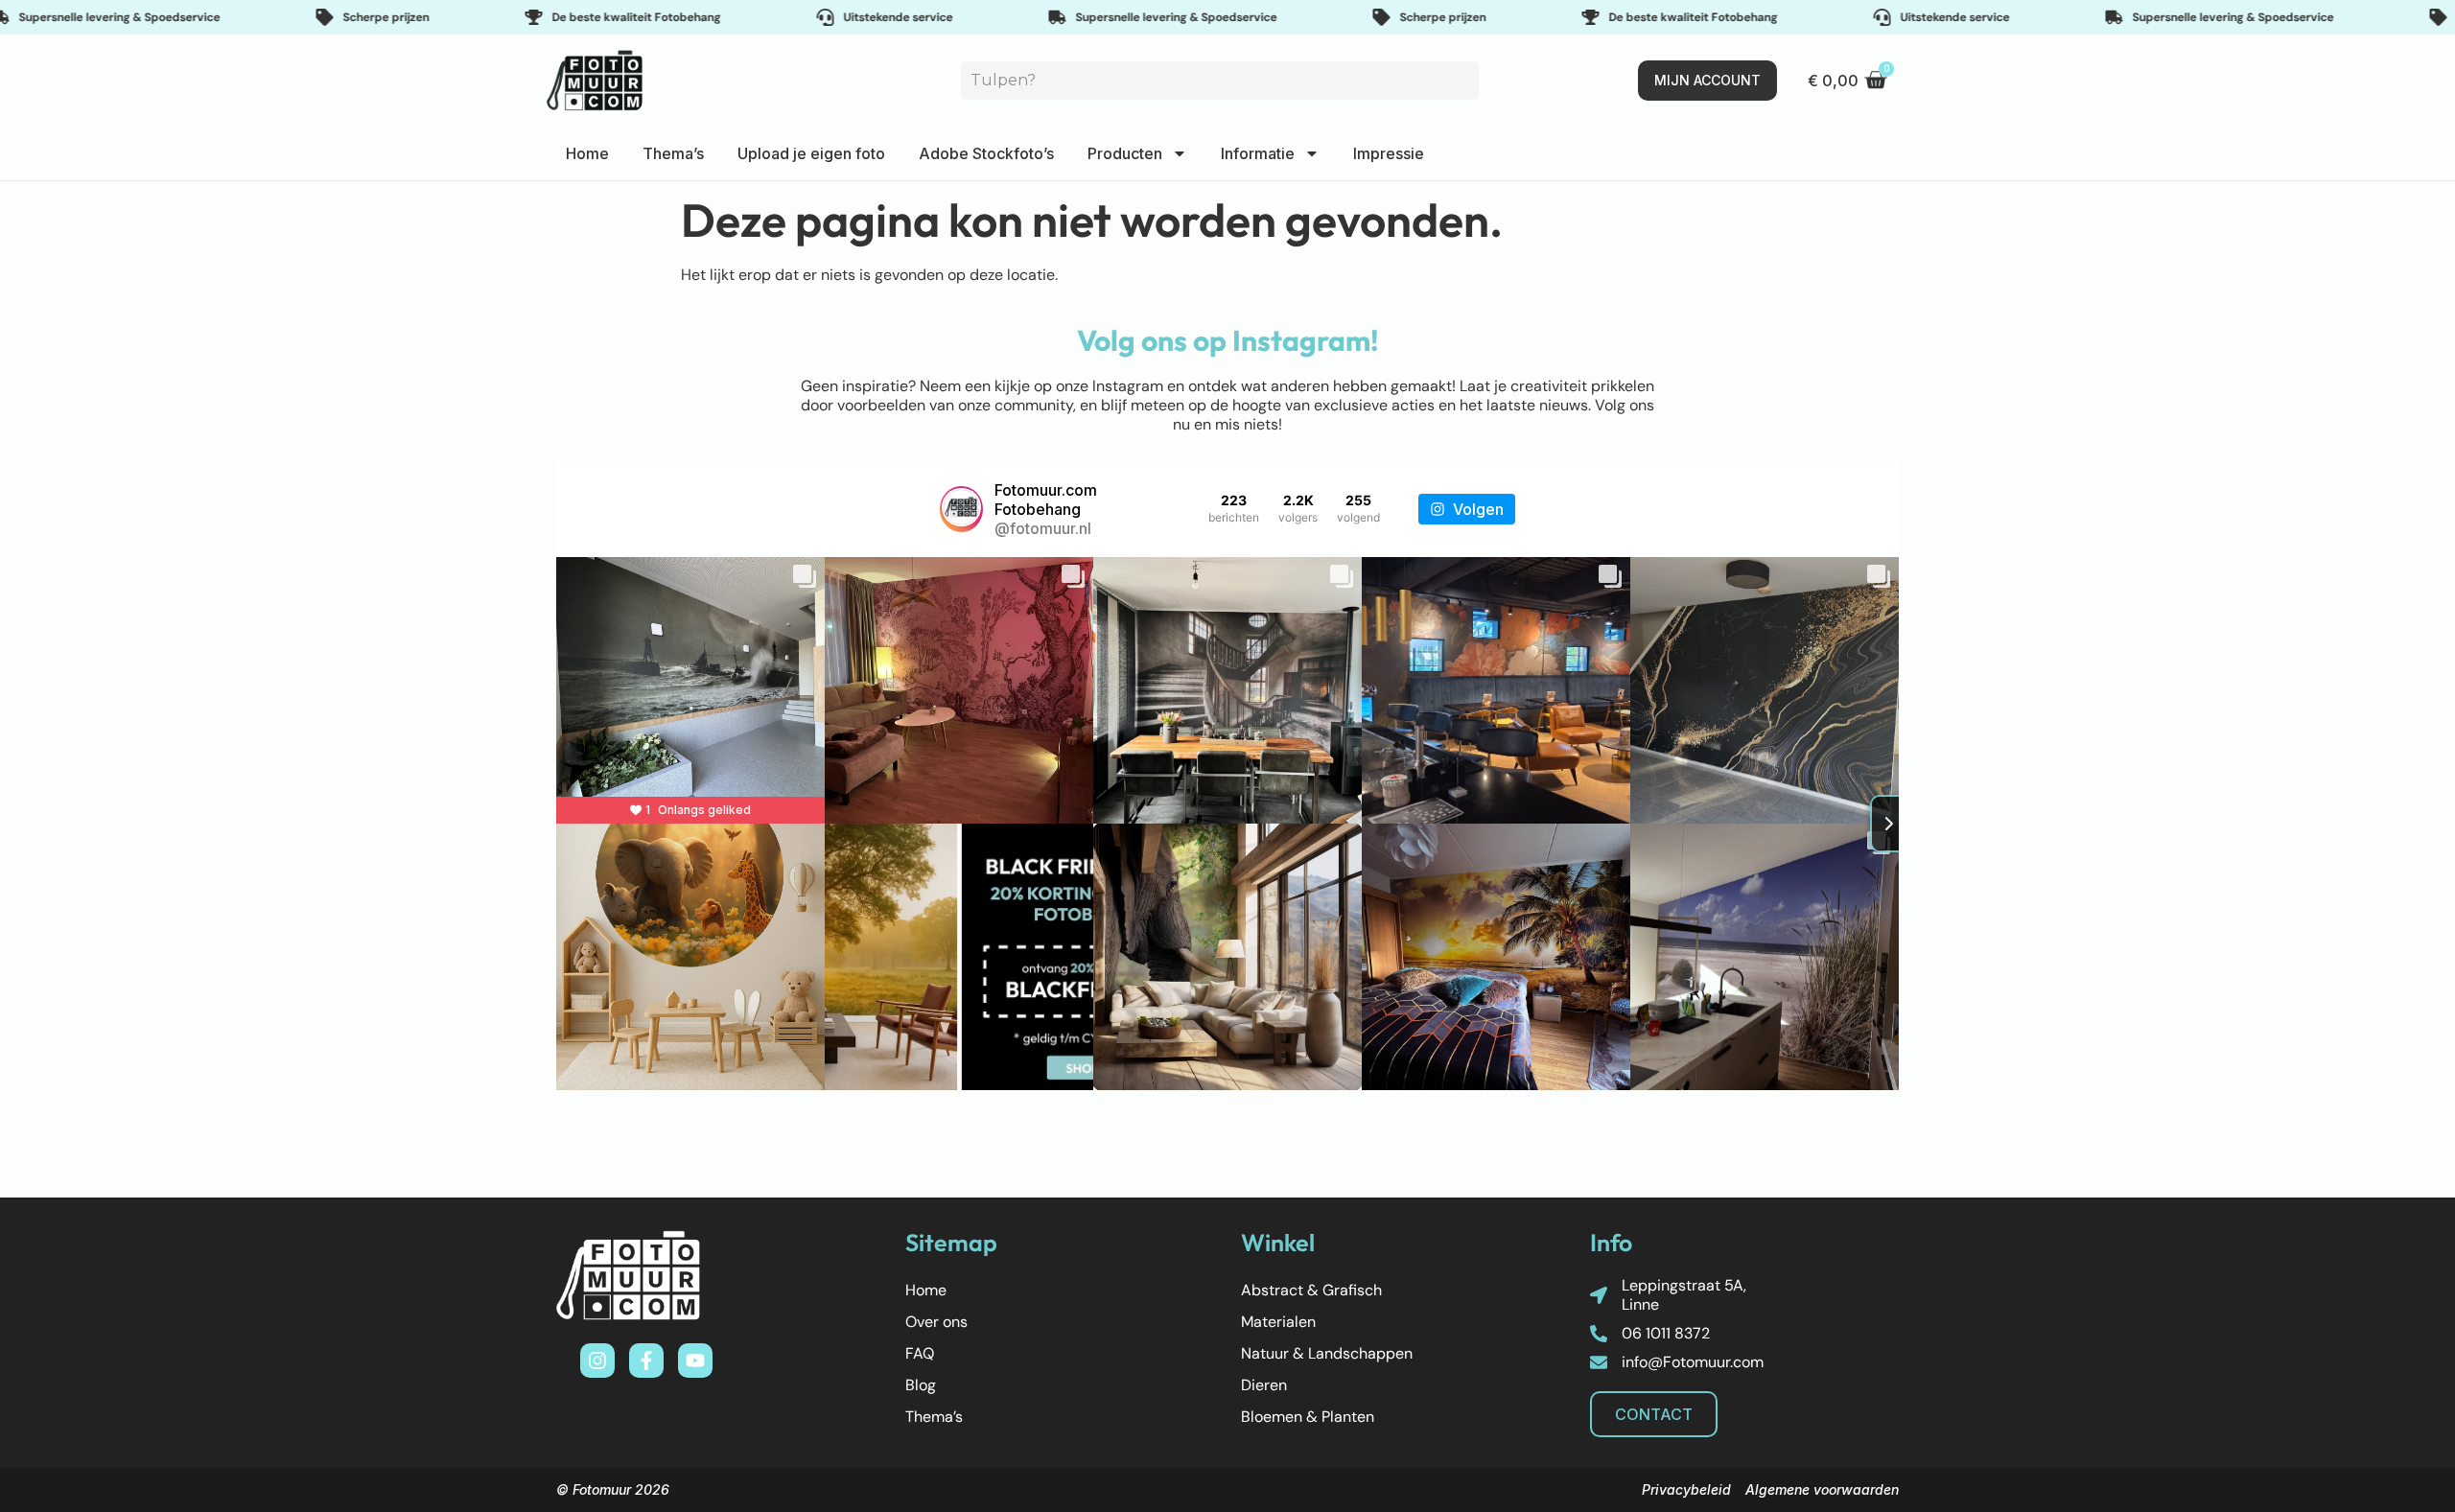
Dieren (1264, 1385)
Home (587, 153)
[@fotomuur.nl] (961, 509)
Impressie (1389, 153)
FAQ (920, 1353)
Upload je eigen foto (811, 153)
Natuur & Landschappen (1327, 1353)
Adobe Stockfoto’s (986, 153)
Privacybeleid (1686, 1489)
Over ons (936, 1322)
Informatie (1258, 153)
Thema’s (673, 153)
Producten (1125, 153)
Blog (921, 1385)
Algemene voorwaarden (1822, 1489)
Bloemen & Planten (1308, 1417)
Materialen (1278, 1322)
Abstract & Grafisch (1311, 1290)
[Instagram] (597, 1361)
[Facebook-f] (646, 1361)
